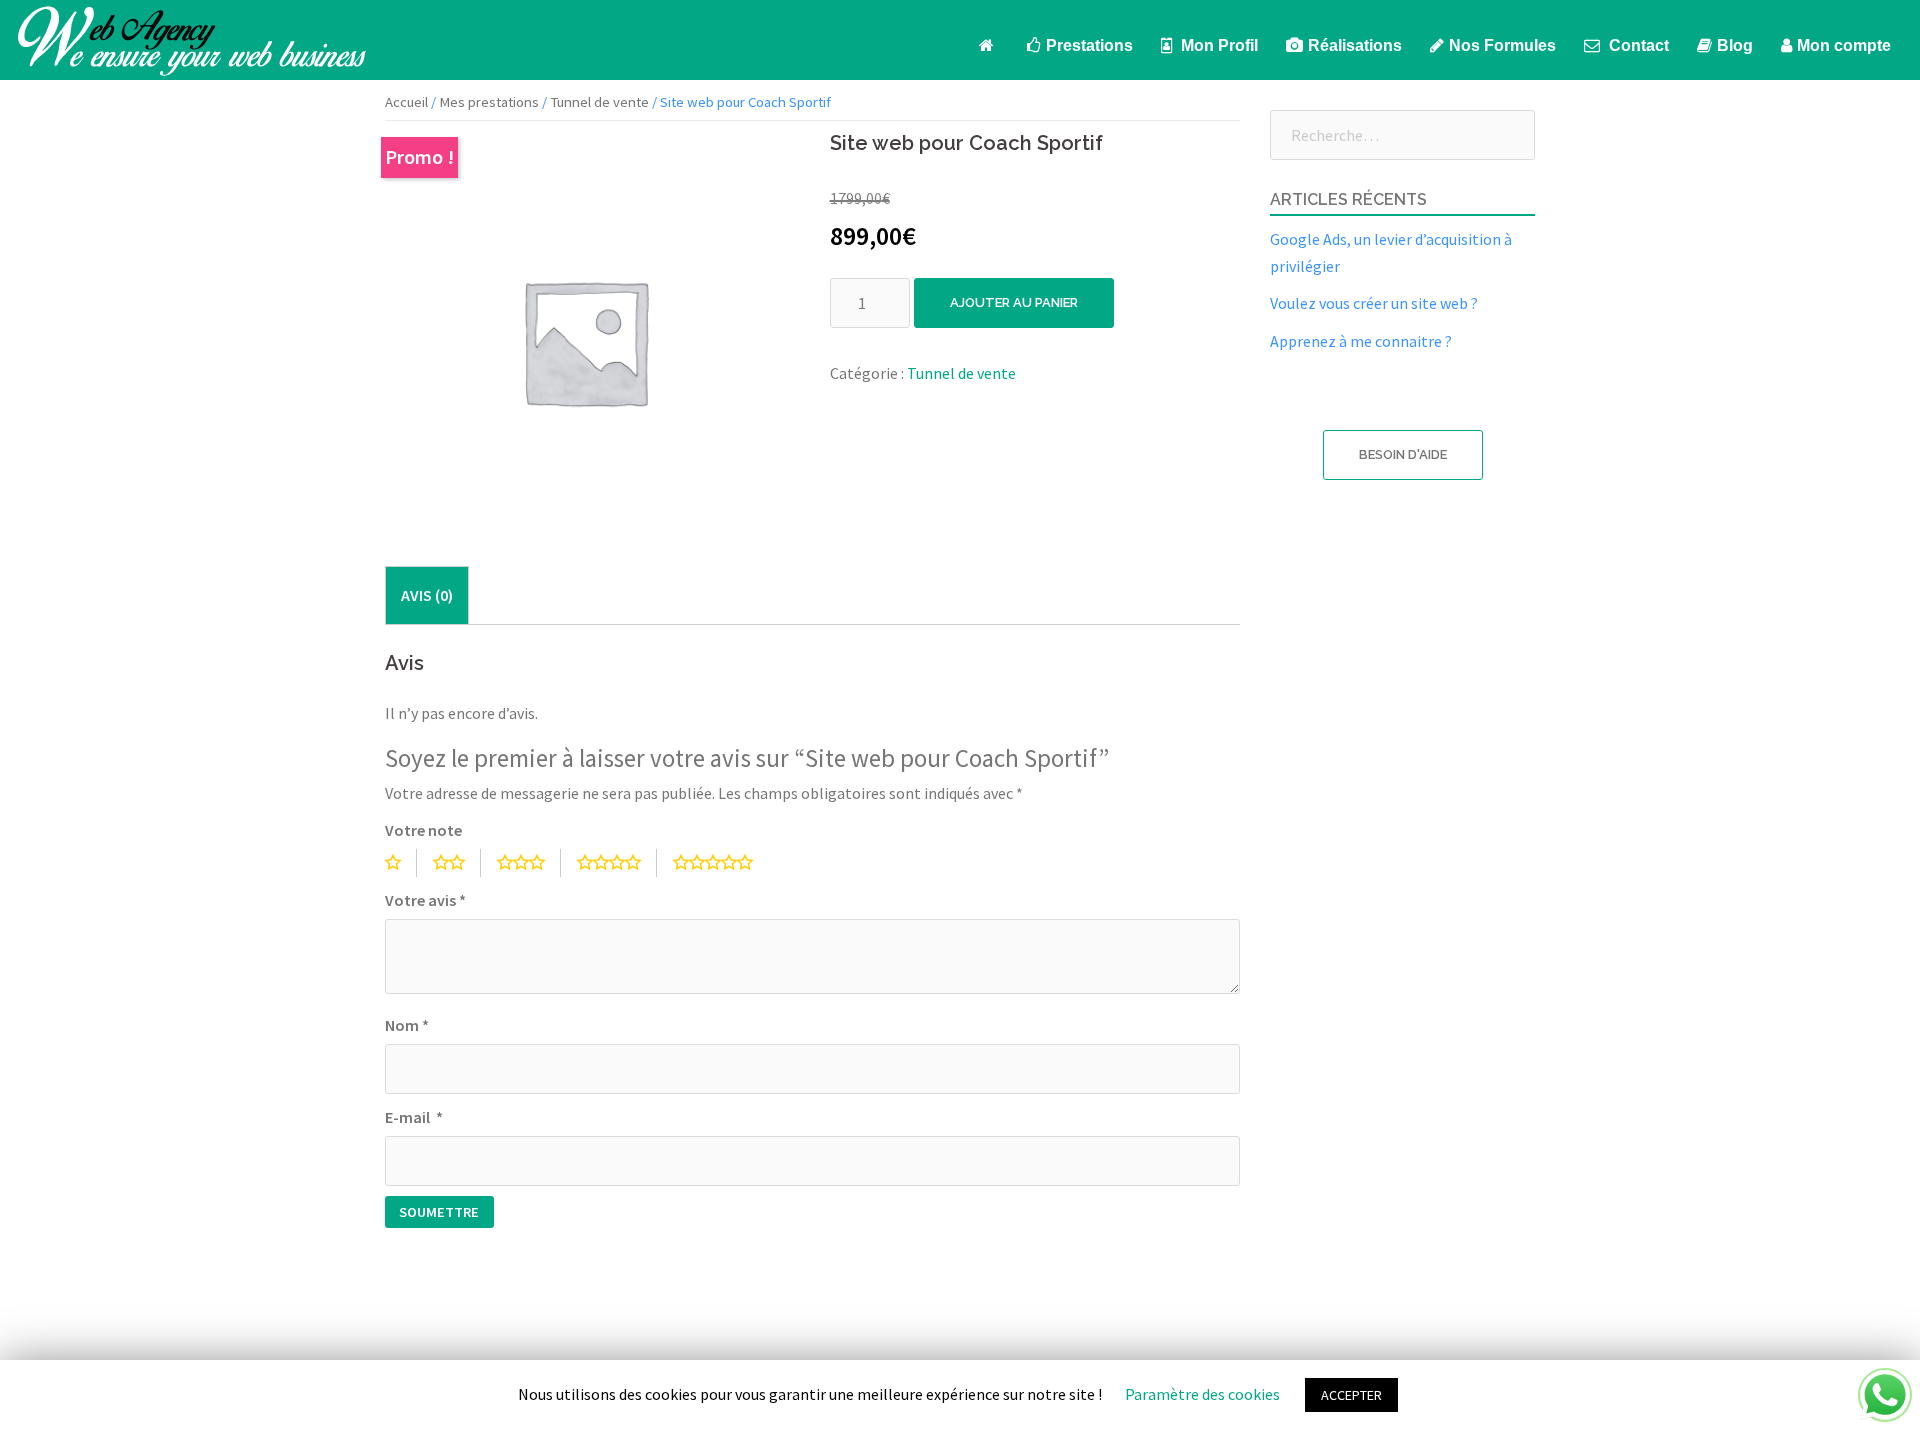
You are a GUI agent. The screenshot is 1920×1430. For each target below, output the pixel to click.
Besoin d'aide (1403, 454)
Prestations (1089, 45)
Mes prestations (489, 102)
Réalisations (1355, 45)
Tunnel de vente (599, 102)
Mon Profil (1217, 45)
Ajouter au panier (1014, 302)
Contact (1637, 45)
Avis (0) (427, 595)
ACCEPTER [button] (1351, 1395)
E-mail (414, 1117)
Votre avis (425, 900)
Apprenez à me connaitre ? (1361, 341)
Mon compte (1844, 45)
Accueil (406, 102)
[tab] (427, 595)
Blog (1735, 45)
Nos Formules (1502, 45)
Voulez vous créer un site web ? (1374, 303)
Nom (407, 1025)
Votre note (423, 830)
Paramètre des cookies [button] (1202, 1394)
